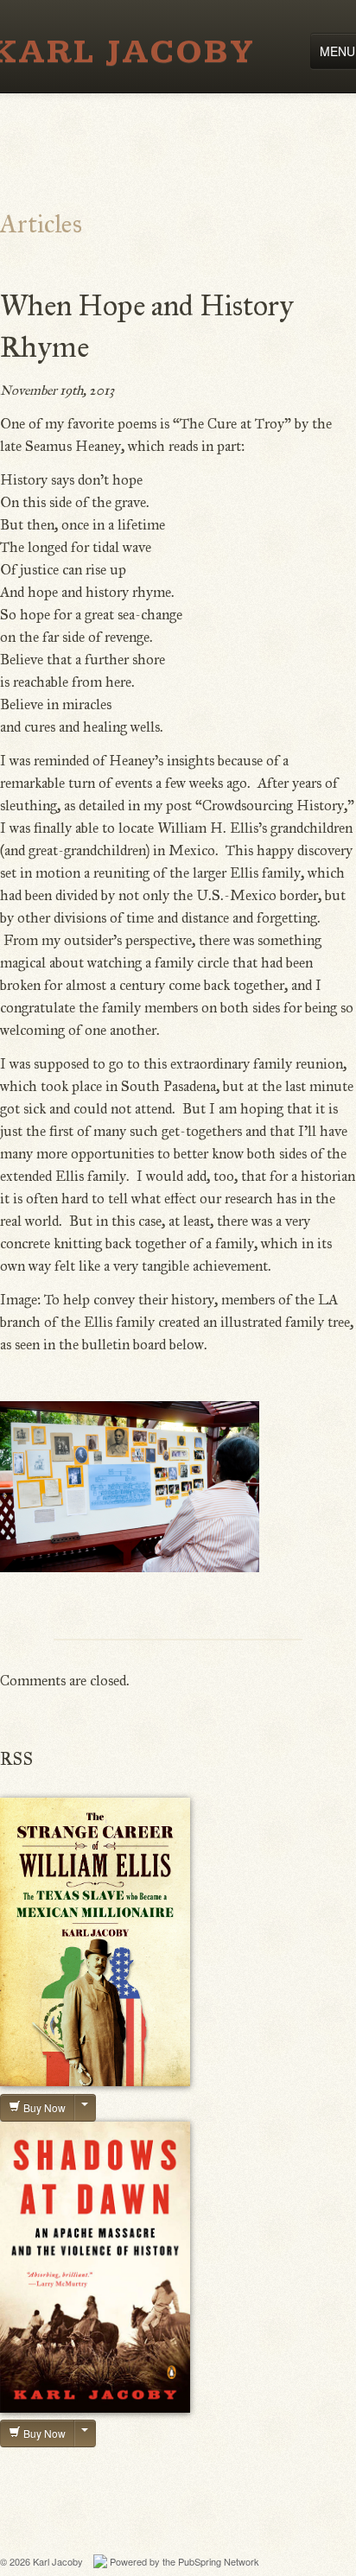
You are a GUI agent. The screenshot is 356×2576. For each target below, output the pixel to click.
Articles (41, 224)
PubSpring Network (219, 2561)
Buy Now (43, 2107)
